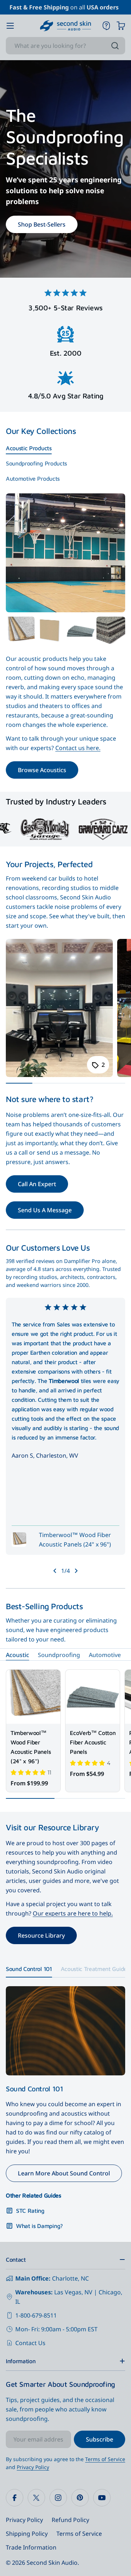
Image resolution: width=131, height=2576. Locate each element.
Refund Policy (70, 2520)
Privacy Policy (33, 2467)
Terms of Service (105, 2459)
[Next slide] (76, 1571)
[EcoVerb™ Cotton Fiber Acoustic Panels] (81, 631)
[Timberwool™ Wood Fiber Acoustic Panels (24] (20, 631)
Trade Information (31, 2547)
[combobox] (65, 46)
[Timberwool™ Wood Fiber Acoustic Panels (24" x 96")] (33, 1697)
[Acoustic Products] (65, 553)
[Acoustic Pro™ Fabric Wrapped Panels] (50, 631)
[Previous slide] (55, 1571)
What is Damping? (39, 2226)
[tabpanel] (65, 698)
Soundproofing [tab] (59, 1655)
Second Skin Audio (52, 2563)
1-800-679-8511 (36, 2315)
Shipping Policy (27, 2534)
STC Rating (30, 2211)
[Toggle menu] (10, 26)
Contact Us (30, 2343)
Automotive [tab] (105, 1655)
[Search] (115, 46)
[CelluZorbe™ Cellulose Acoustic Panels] (111, 631)
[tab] (29, 448)
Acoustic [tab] (17, 1655)
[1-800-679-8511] (106, 26)
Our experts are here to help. (73, 1913)
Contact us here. (78, 748)
